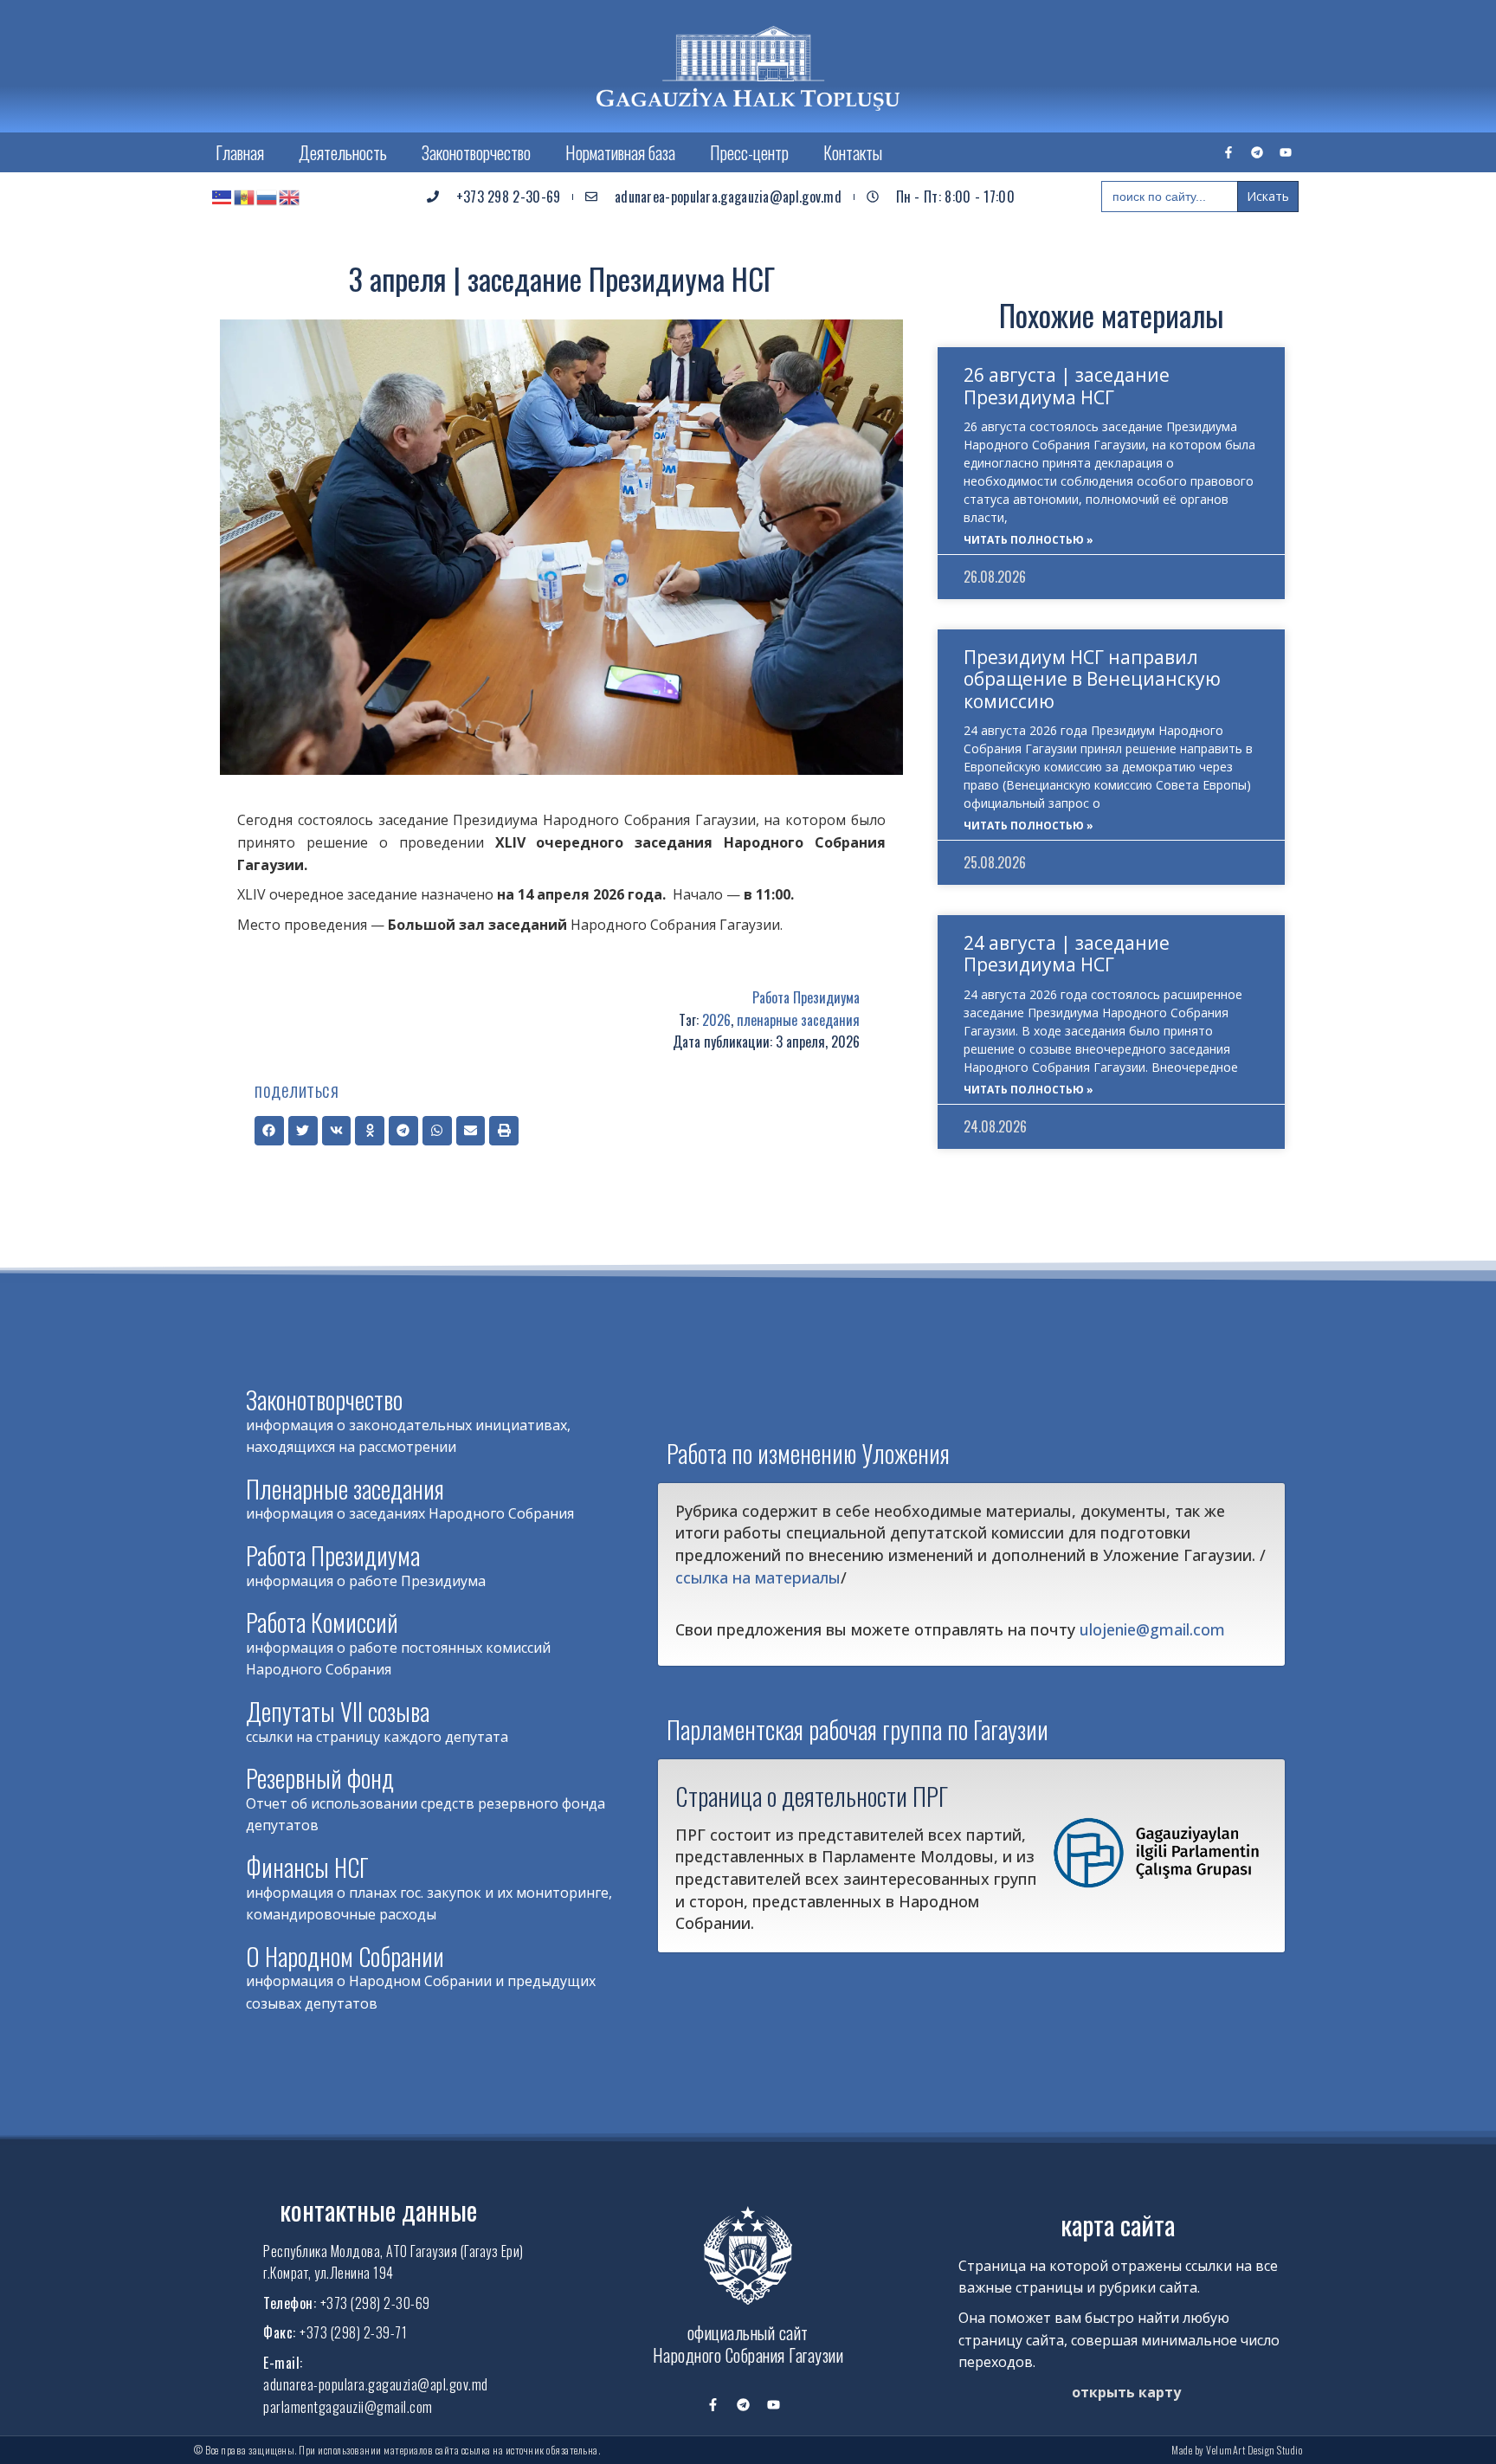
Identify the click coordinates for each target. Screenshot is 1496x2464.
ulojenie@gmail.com (1152, 1629)
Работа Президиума (806, 997)
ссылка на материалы (758, 1577)
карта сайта (1118, 2225)
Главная (240, 152)
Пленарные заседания (345, 1489)
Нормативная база (620, 152)
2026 (716, 1020)
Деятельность (343, 152)
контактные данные (378, 2210)
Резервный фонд (320, 1778)
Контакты (853, 152)
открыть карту (1126, 2392)
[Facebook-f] (1228, 152)
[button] (269, 1131)
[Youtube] (1286, 152)
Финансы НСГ (307, 1867)
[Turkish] (222, 197)
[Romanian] (245, 197)
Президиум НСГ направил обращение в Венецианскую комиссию (1092, 679)
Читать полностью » (1028, 540)
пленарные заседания (798, 1020)
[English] (290, 197)
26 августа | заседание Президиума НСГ (1067, 386)
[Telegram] (1257, 152)
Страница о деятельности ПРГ (812, 1796)
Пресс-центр (749, 152)
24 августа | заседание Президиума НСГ (1067, 954)
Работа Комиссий (322, 1622)
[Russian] (268, 197)
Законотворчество (476, 152)
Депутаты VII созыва (338, 1711)
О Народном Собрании (345, 1956)
